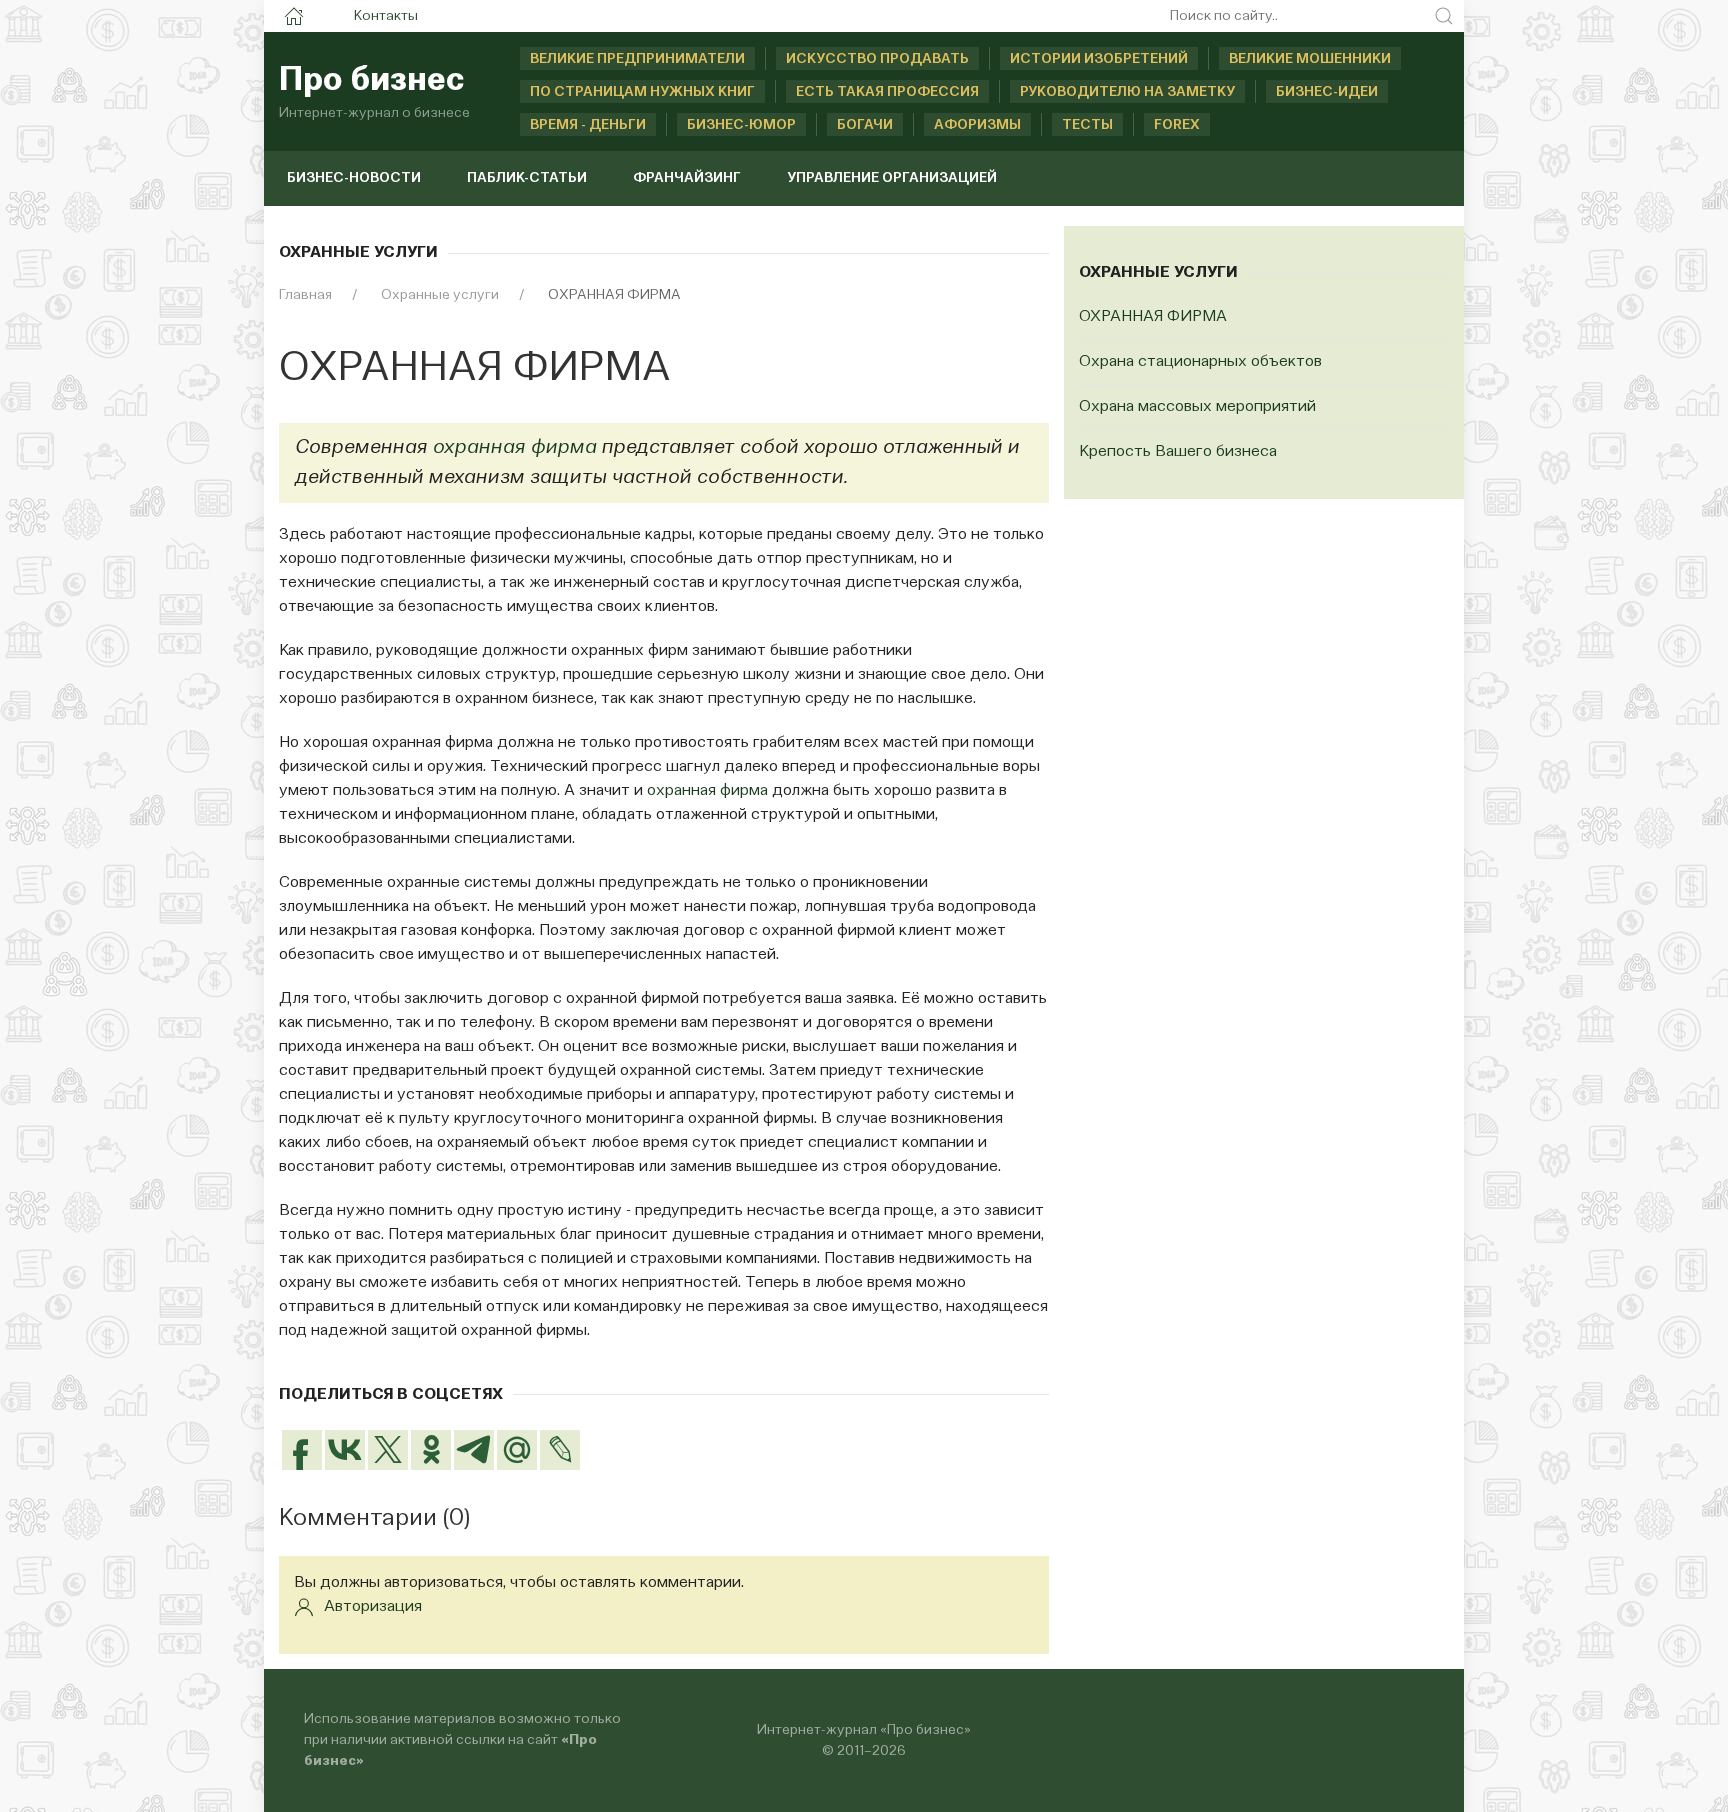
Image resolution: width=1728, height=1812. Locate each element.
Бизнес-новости (354, 178)
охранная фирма (514, 448)
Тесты (1087, 125)
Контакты (386, 16)
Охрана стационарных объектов (1200, 362)
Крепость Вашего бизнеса (1178, 452)
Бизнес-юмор (741, 125)
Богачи (865, 125)
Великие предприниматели (637, 59)
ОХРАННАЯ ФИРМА (1153, 317)
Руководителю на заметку (1127, 92)
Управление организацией (892, 178)
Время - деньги (588, 125)
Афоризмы (977, 125)
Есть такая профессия (887, 92)
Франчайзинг (687, 178)
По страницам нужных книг (642, 92)
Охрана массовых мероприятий (1197, 407)
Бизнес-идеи (1327, 92)
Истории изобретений (1099, 59)
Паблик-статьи (527, 178)
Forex (1177, 125)
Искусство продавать (877, 59)
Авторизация (373, 1607)
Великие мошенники (1310, 59)
